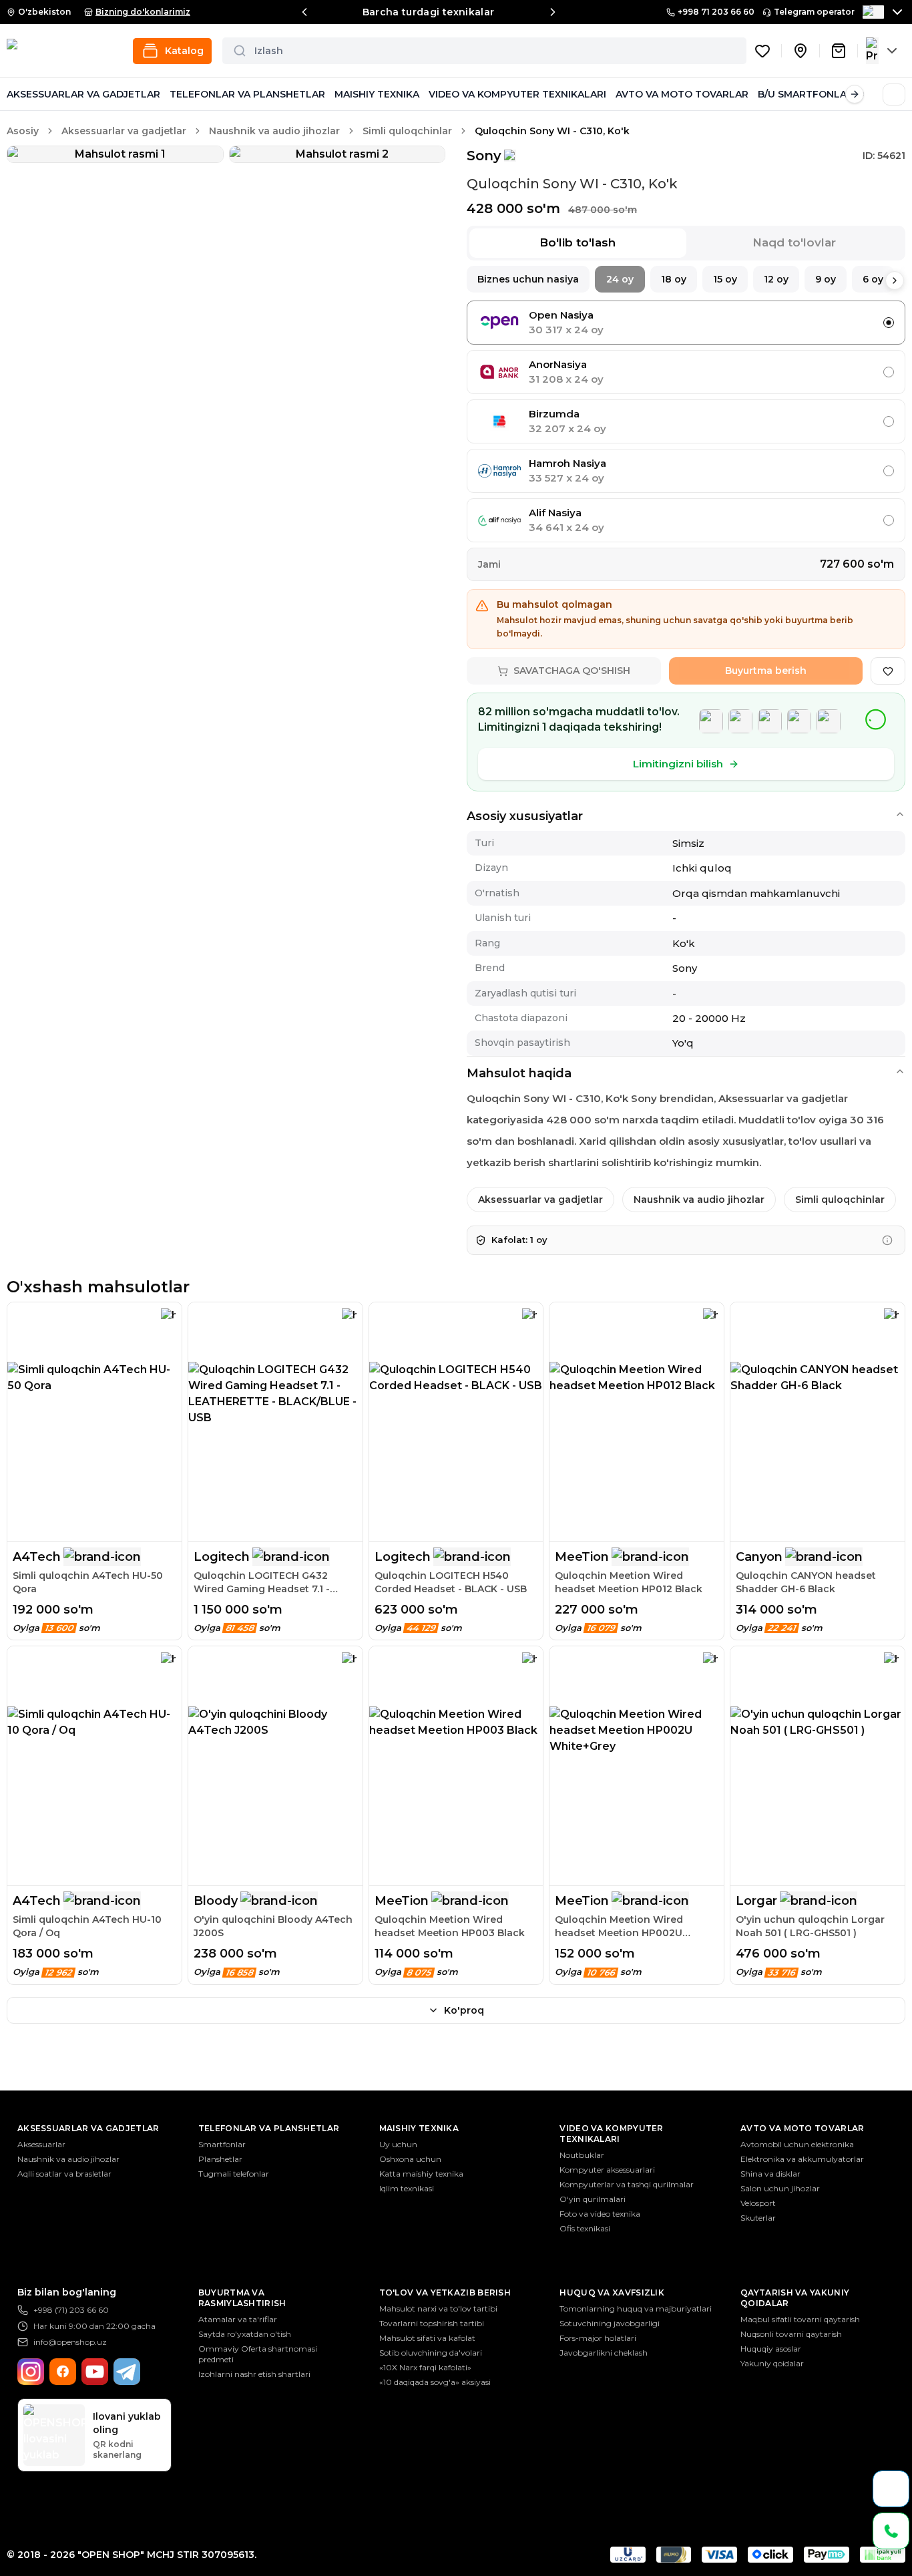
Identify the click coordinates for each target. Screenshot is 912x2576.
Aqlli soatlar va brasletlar (64, 2174)
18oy (674, 279)
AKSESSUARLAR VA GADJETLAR (83, 94)
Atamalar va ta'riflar (238, 2319)
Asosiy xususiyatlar (525, 816)
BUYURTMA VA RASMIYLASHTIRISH (242, 2298)
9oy (826, 279)
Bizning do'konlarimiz (143, 12)
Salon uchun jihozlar (780, 2188)
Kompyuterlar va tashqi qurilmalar (627, 2184)
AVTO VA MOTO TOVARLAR (682, 94)
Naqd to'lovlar (794, 242)
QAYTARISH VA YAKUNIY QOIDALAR (795, 2298)
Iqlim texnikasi (407, 2188)
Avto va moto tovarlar (802, 2128)
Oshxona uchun (410, 2159)
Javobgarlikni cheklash (604, 2353)
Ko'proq (464, 2010)
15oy (725, 279)
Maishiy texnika (419, 2128)
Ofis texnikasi (585, 2228)
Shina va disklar (770, 2174)
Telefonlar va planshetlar (269, 2128)
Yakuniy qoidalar (772, 2363)
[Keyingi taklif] (553, 12)
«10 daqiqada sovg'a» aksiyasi (435, 2382)
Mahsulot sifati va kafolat (427, 2338)
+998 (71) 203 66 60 (71, 2310)
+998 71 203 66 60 (716, 12)
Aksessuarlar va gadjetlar (124, 131)
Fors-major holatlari (598, 2338)
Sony (484, 156)
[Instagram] (31, 2372)
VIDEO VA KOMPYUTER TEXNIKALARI (517, 94)
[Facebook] (63, 2372)
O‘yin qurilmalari (593, 2199)
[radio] (889, 323)
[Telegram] (127, 2372)
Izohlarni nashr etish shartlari (254, 2374)
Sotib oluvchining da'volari (431, 2353)
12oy (776, 279)
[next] (895, 281)
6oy (873, 279)
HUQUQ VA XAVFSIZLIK (612, 2292)
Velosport (758, 2203)
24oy (620, 279)
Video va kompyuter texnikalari (611, 2134)
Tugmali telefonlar (234, 2174)
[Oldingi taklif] (304, 12)
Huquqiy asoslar (771, 2349)
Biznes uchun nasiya (528, 279)
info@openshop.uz (70, 2342)
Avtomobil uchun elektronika (797, 2144)
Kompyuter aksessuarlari (607, 2170)
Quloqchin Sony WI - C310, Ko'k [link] (552, 131)
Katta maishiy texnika (421, 2174)
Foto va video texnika (600, 2214)
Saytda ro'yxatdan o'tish (245, 2334)
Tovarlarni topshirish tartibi (432, 2323)
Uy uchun (398, 2144)
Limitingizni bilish (678, 764)
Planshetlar (220, 2159)
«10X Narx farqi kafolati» (425, 2367)
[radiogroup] (686, 421)
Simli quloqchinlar (407, 131)
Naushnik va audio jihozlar (274, 131)
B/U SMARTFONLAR (806, 94)
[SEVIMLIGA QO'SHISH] (888, 671)
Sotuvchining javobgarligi (610, 2323)
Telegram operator (814, 12)
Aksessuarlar (41, 2144)
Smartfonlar (222, 2144)
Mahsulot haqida (519, 1073)
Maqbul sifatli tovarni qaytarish (800, 2319)
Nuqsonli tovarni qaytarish (791, 2334)
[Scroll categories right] (855, 94)
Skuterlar (758, 2218)
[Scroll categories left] (16, 94)
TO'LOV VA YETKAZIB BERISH (445, 2292)
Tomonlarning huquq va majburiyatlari (636, 2309)
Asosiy (23, 131)
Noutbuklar (582, 2155)
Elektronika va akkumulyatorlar (802, 2159)
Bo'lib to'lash (578, 242)
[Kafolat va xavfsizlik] (887, 1240)
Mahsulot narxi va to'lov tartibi (438, 2309)
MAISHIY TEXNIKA (377, 94)
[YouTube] (95, 2372)
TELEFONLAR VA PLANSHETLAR (247, 94)
